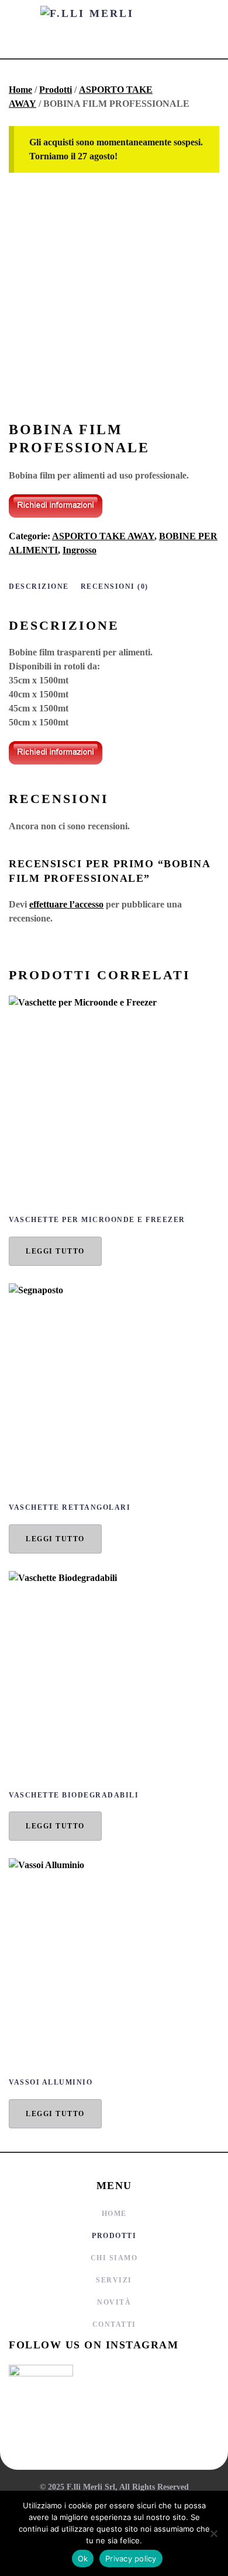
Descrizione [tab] (39, 587)
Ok (83, 2558)
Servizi (114, 2280)
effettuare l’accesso (66, 904)
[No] (213, 2533)
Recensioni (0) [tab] (115, 587)
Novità (114, 2302)
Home (20, 90)
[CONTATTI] (56, 505)
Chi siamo (114, 2258)
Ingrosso (80, 550)
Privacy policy (131, 2558)
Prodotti (56, 90)
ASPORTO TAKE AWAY (103, 536)
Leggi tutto (55, 1251)
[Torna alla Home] (114, 29)
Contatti (114, 2324)
